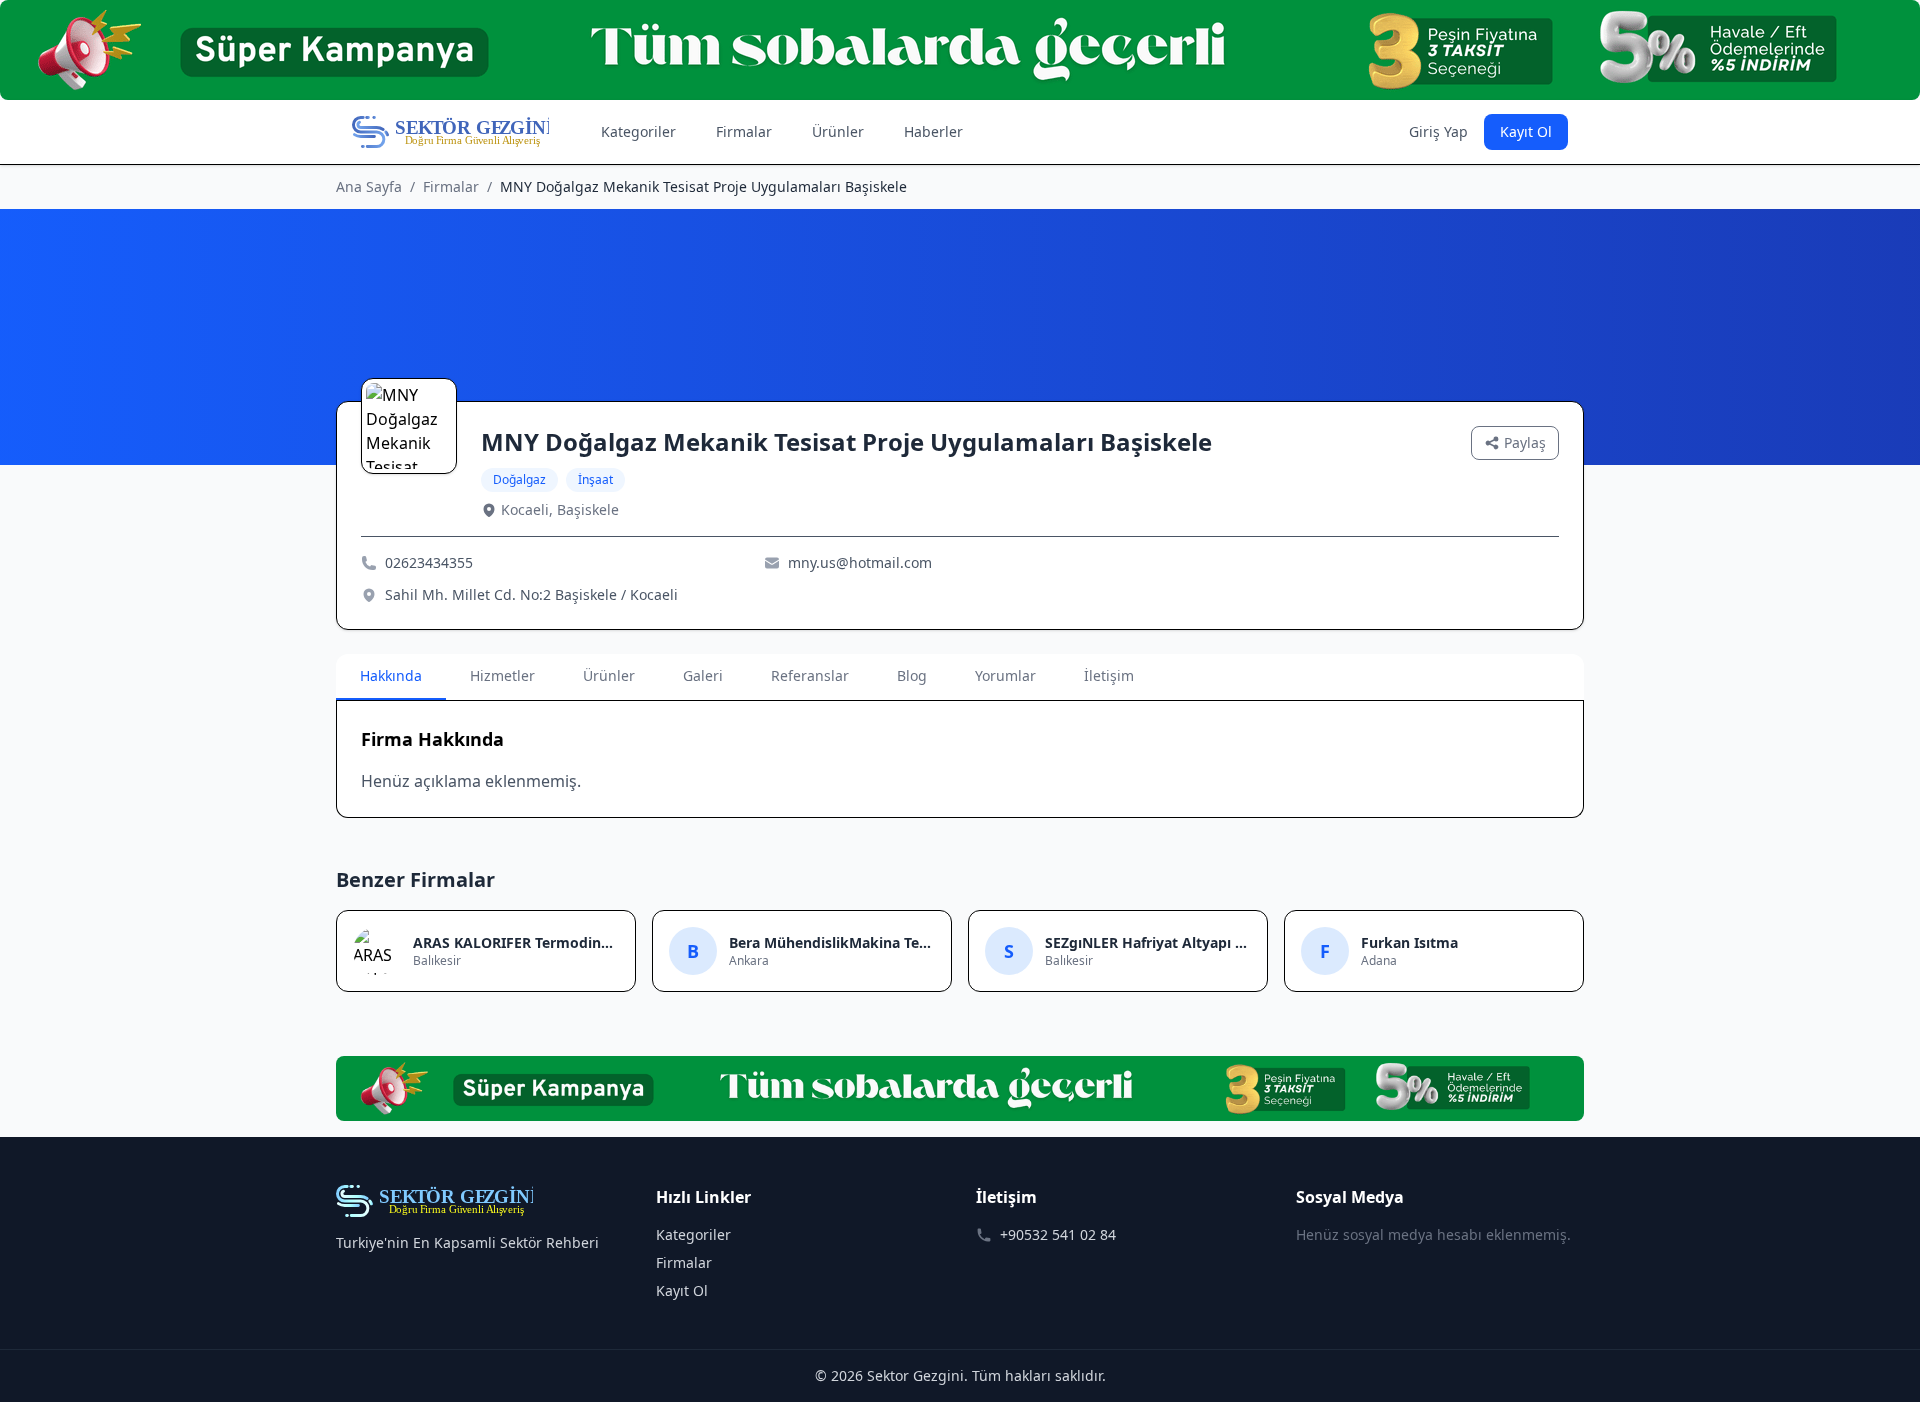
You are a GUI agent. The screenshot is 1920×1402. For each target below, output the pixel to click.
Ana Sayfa (369, 186)
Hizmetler (502, 675)
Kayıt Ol (1526, 131)
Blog (912, 675)
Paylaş (1525, 442)
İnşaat (595, 479)
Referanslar (810, 675)
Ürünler (838, 131)
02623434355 (429, 562)
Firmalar (744, 131)
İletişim (1109, 675)
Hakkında (391, 675)
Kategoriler (638, 131)
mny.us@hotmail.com (860, 562)
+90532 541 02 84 (1058, 1234)
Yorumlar (1005, 675)
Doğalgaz (519, 479)
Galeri (703, 675)
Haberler (933, 131)
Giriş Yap (1438, 131)
